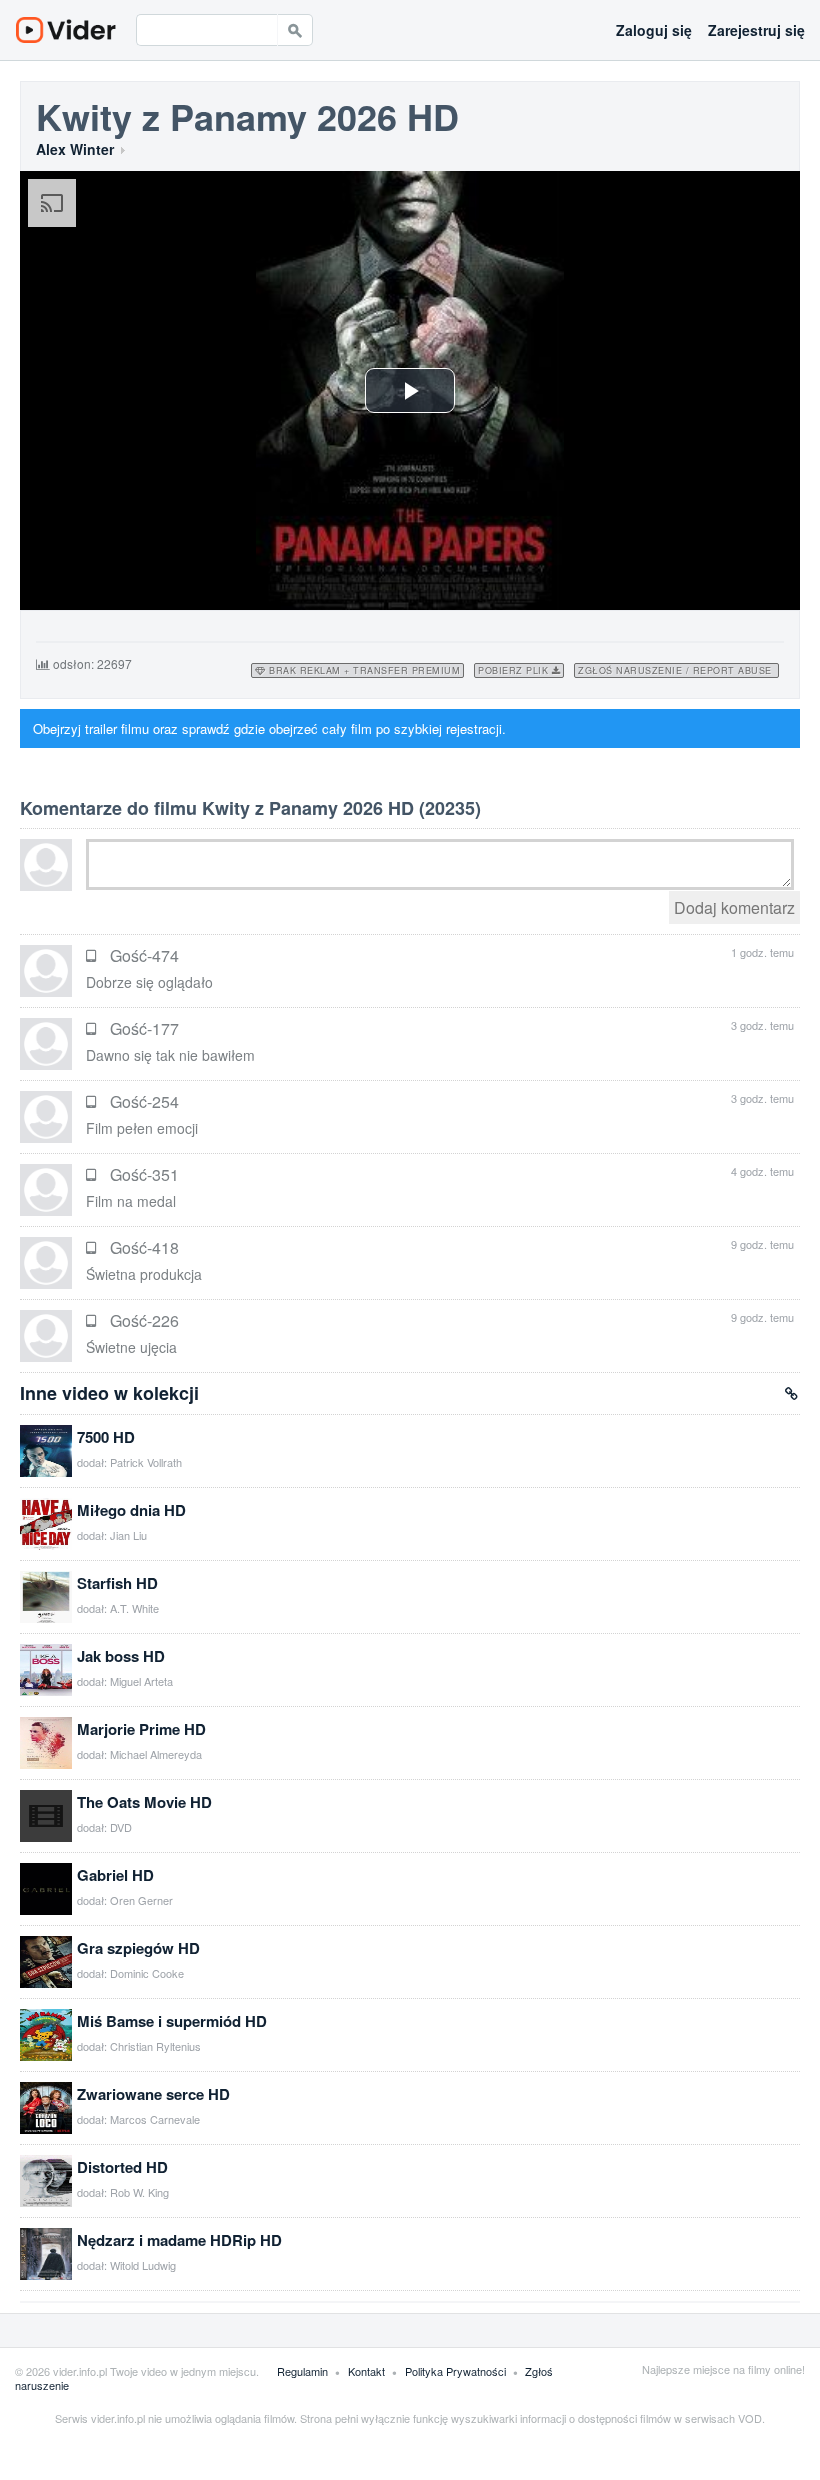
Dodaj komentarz (734, 907)
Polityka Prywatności (457, 2371)
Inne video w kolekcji (109, 1393)
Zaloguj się (654, 30)
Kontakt (368, 2371)
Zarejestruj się (756, 30)
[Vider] (66, 30)
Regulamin (304, 2371)
